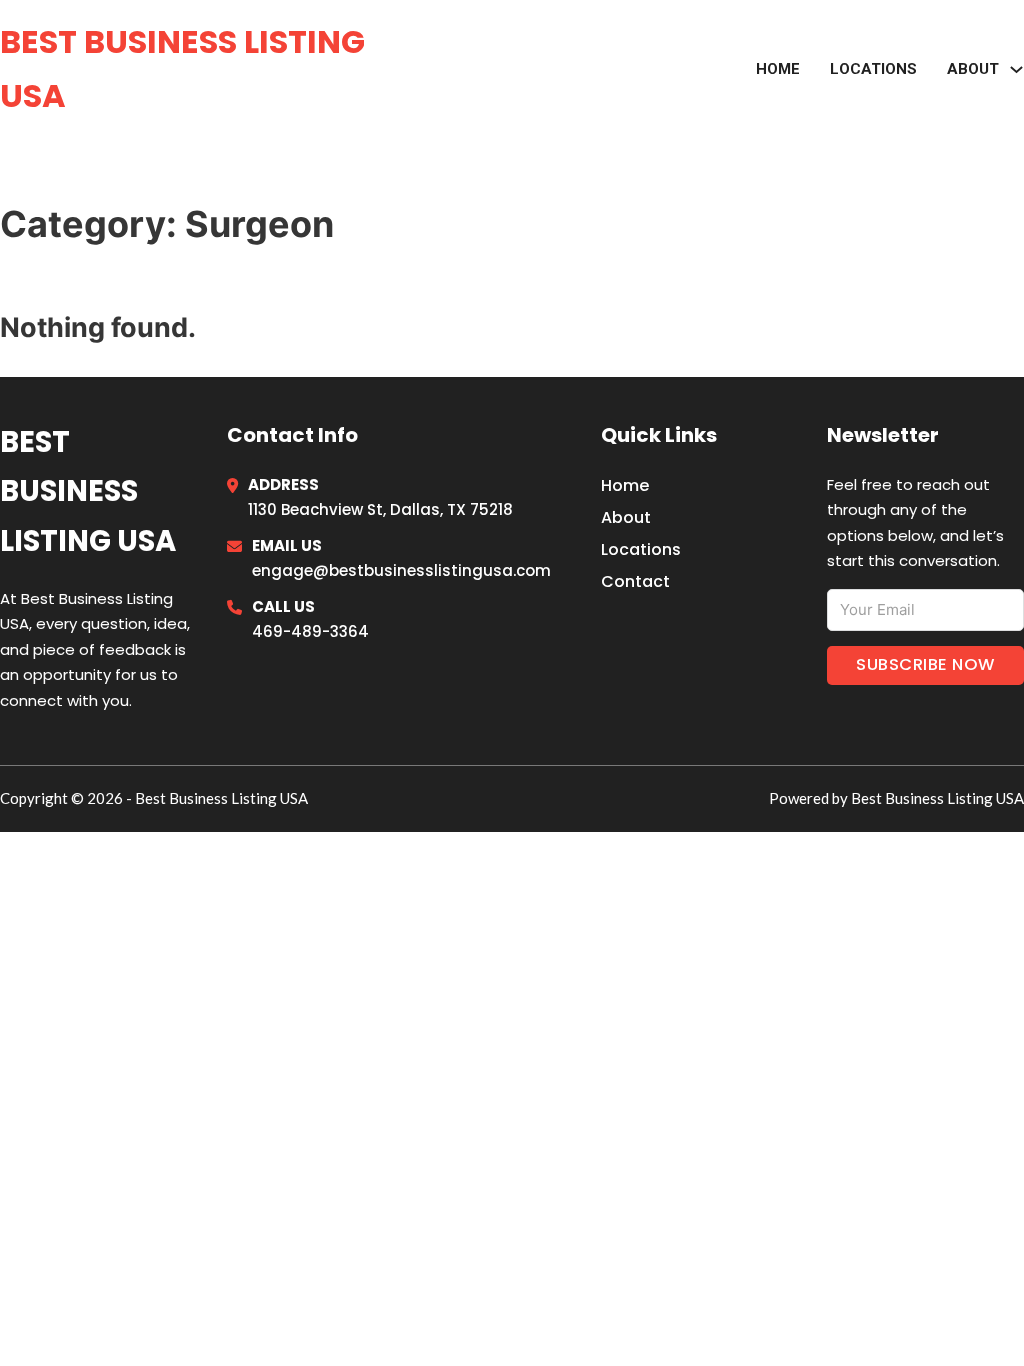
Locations (873, 69)
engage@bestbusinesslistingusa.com (401, 570)
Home (778, 69)
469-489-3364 (310, 631)
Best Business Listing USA (182, 68)
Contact (635, 581)
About (626, 517)
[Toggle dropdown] (1016, 69)
